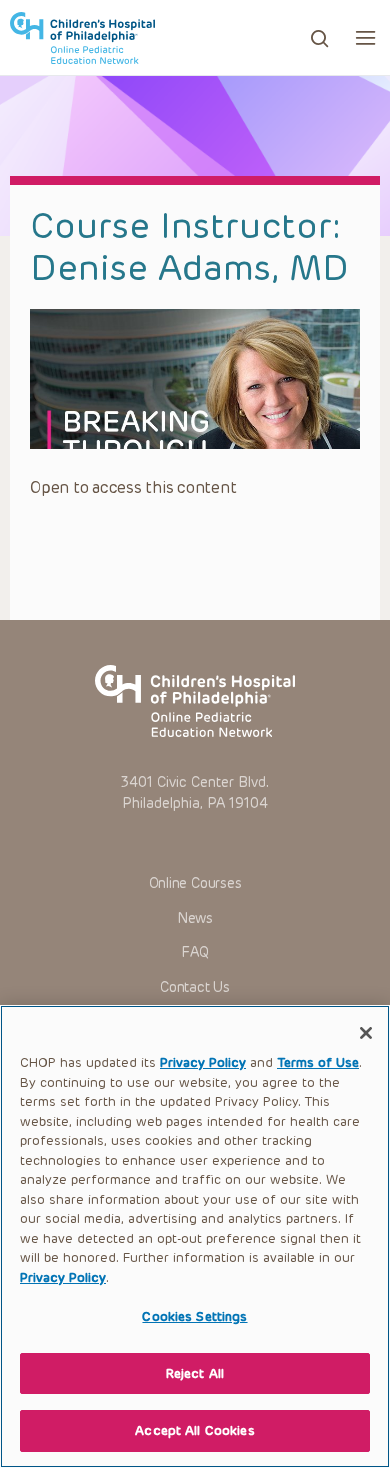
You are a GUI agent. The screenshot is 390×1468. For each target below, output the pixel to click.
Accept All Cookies (194, 1430)
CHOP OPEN (82, 38)
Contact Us (195, 987)
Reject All (195, 1373)
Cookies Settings (194, 1316)
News (195, 918)
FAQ (194, 952)
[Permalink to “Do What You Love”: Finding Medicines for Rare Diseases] (195, 379)
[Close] (366, 1033)
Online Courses (195, 883)
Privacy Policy (203, 1062)
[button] (365, 37)
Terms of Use (318, 1062)
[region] (195, 1236)
